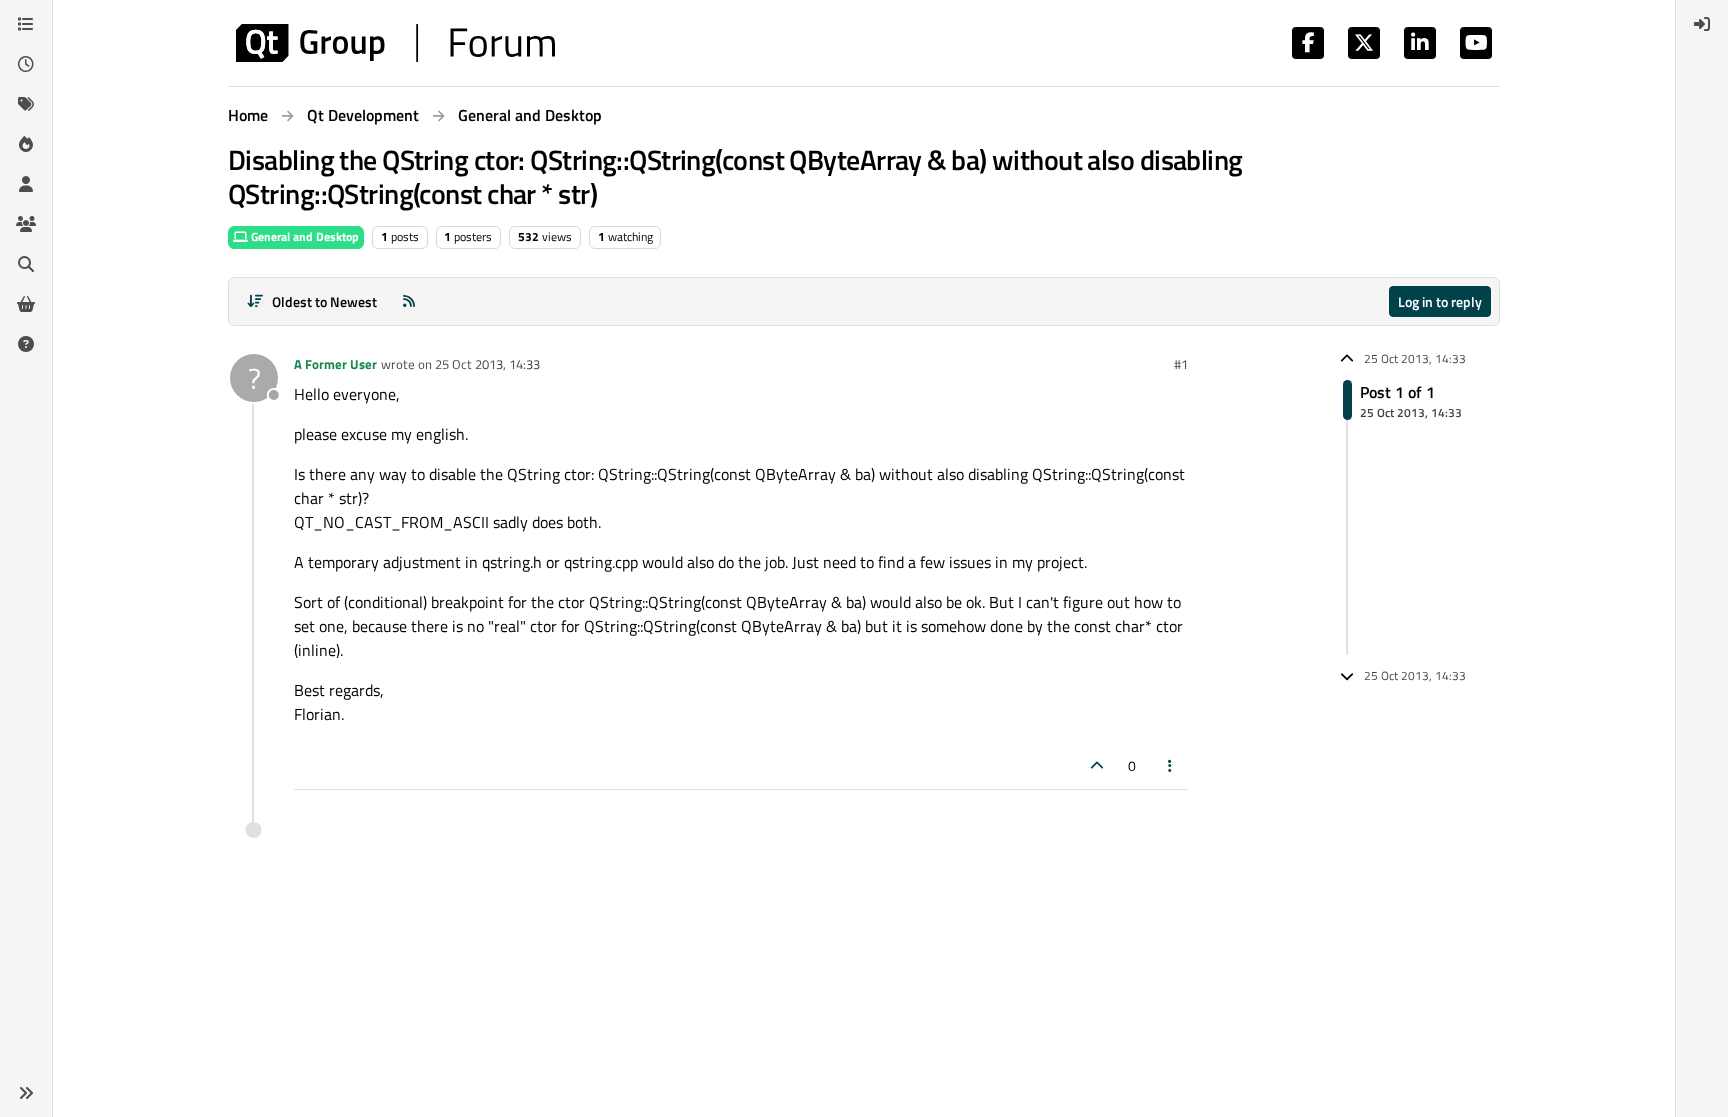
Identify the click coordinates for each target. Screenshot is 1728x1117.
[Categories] (26, 24)
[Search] (26, 264)
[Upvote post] (1097, 765)
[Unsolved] (26, 344)
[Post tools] (1171, 765)
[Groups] (26, 224)
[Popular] (26, 144)
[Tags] (26, 104)
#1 (1181, 364)
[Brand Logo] (395, 43)
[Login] (1702, 24)
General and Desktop (303, 236)
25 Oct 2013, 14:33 (487, 364)
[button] (26, 1093)
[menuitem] (1702, 24)
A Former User (335, 364)
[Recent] (26, 64)
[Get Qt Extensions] (26, 304)
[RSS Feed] (409, 301)
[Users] (26, 184)
